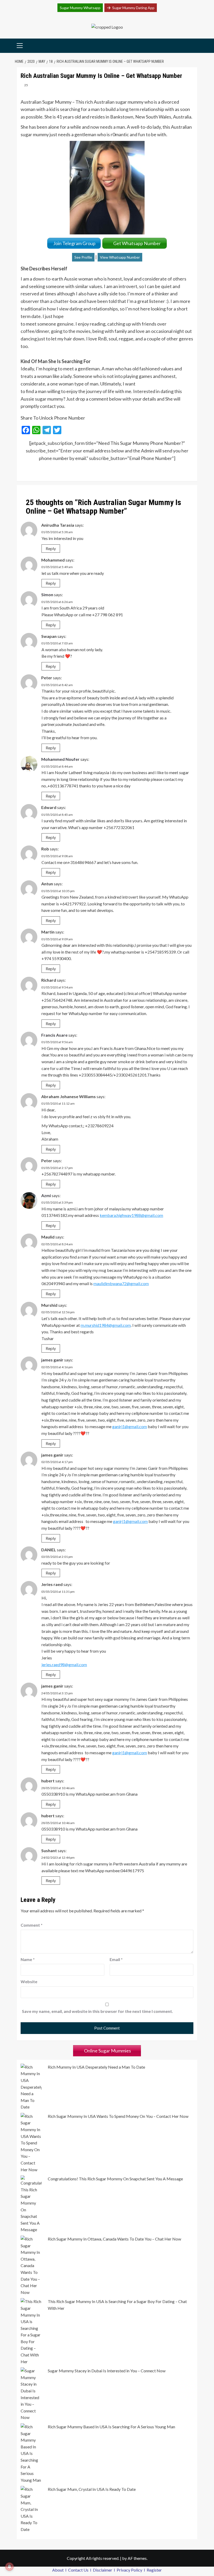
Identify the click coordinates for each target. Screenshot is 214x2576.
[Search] (194, 46)
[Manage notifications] (9, 2567)
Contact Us (79, 2570)
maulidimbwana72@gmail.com (121, 1283)
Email (116, 1959)
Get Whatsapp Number (138, 243)
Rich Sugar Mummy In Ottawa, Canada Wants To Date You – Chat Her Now (114, 2239)
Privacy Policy (130, 2570)
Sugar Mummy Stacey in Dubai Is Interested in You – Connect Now (107, 2371)
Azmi (46, 1195)
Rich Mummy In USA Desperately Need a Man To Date (96, 2067)
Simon (47, 595)
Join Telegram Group (74, 243)
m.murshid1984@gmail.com (106, 1325)
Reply (51, 548)
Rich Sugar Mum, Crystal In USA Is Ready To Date (92, 2489)
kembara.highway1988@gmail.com (131, 1215)
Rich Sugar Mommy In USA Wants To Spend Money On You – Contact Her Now (118, 2116)
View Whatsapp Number (120, 257)
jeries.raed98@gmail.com (64, 1665)
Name (28, 1959)
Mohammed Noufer (60, 759)
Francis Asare (54, 1035)
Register (154, 2570)
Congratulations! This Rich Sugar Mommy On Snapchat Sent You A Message (115, 2179)
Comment (32, 1925)
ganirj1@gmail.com (130, 1426)
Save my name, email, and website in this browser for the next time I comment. (97, 2011)
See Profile (83, 257)
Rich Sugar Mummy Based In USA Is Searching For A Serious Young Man (111, 2427)
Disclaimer (103, 2570)
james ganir (52, 1360)
